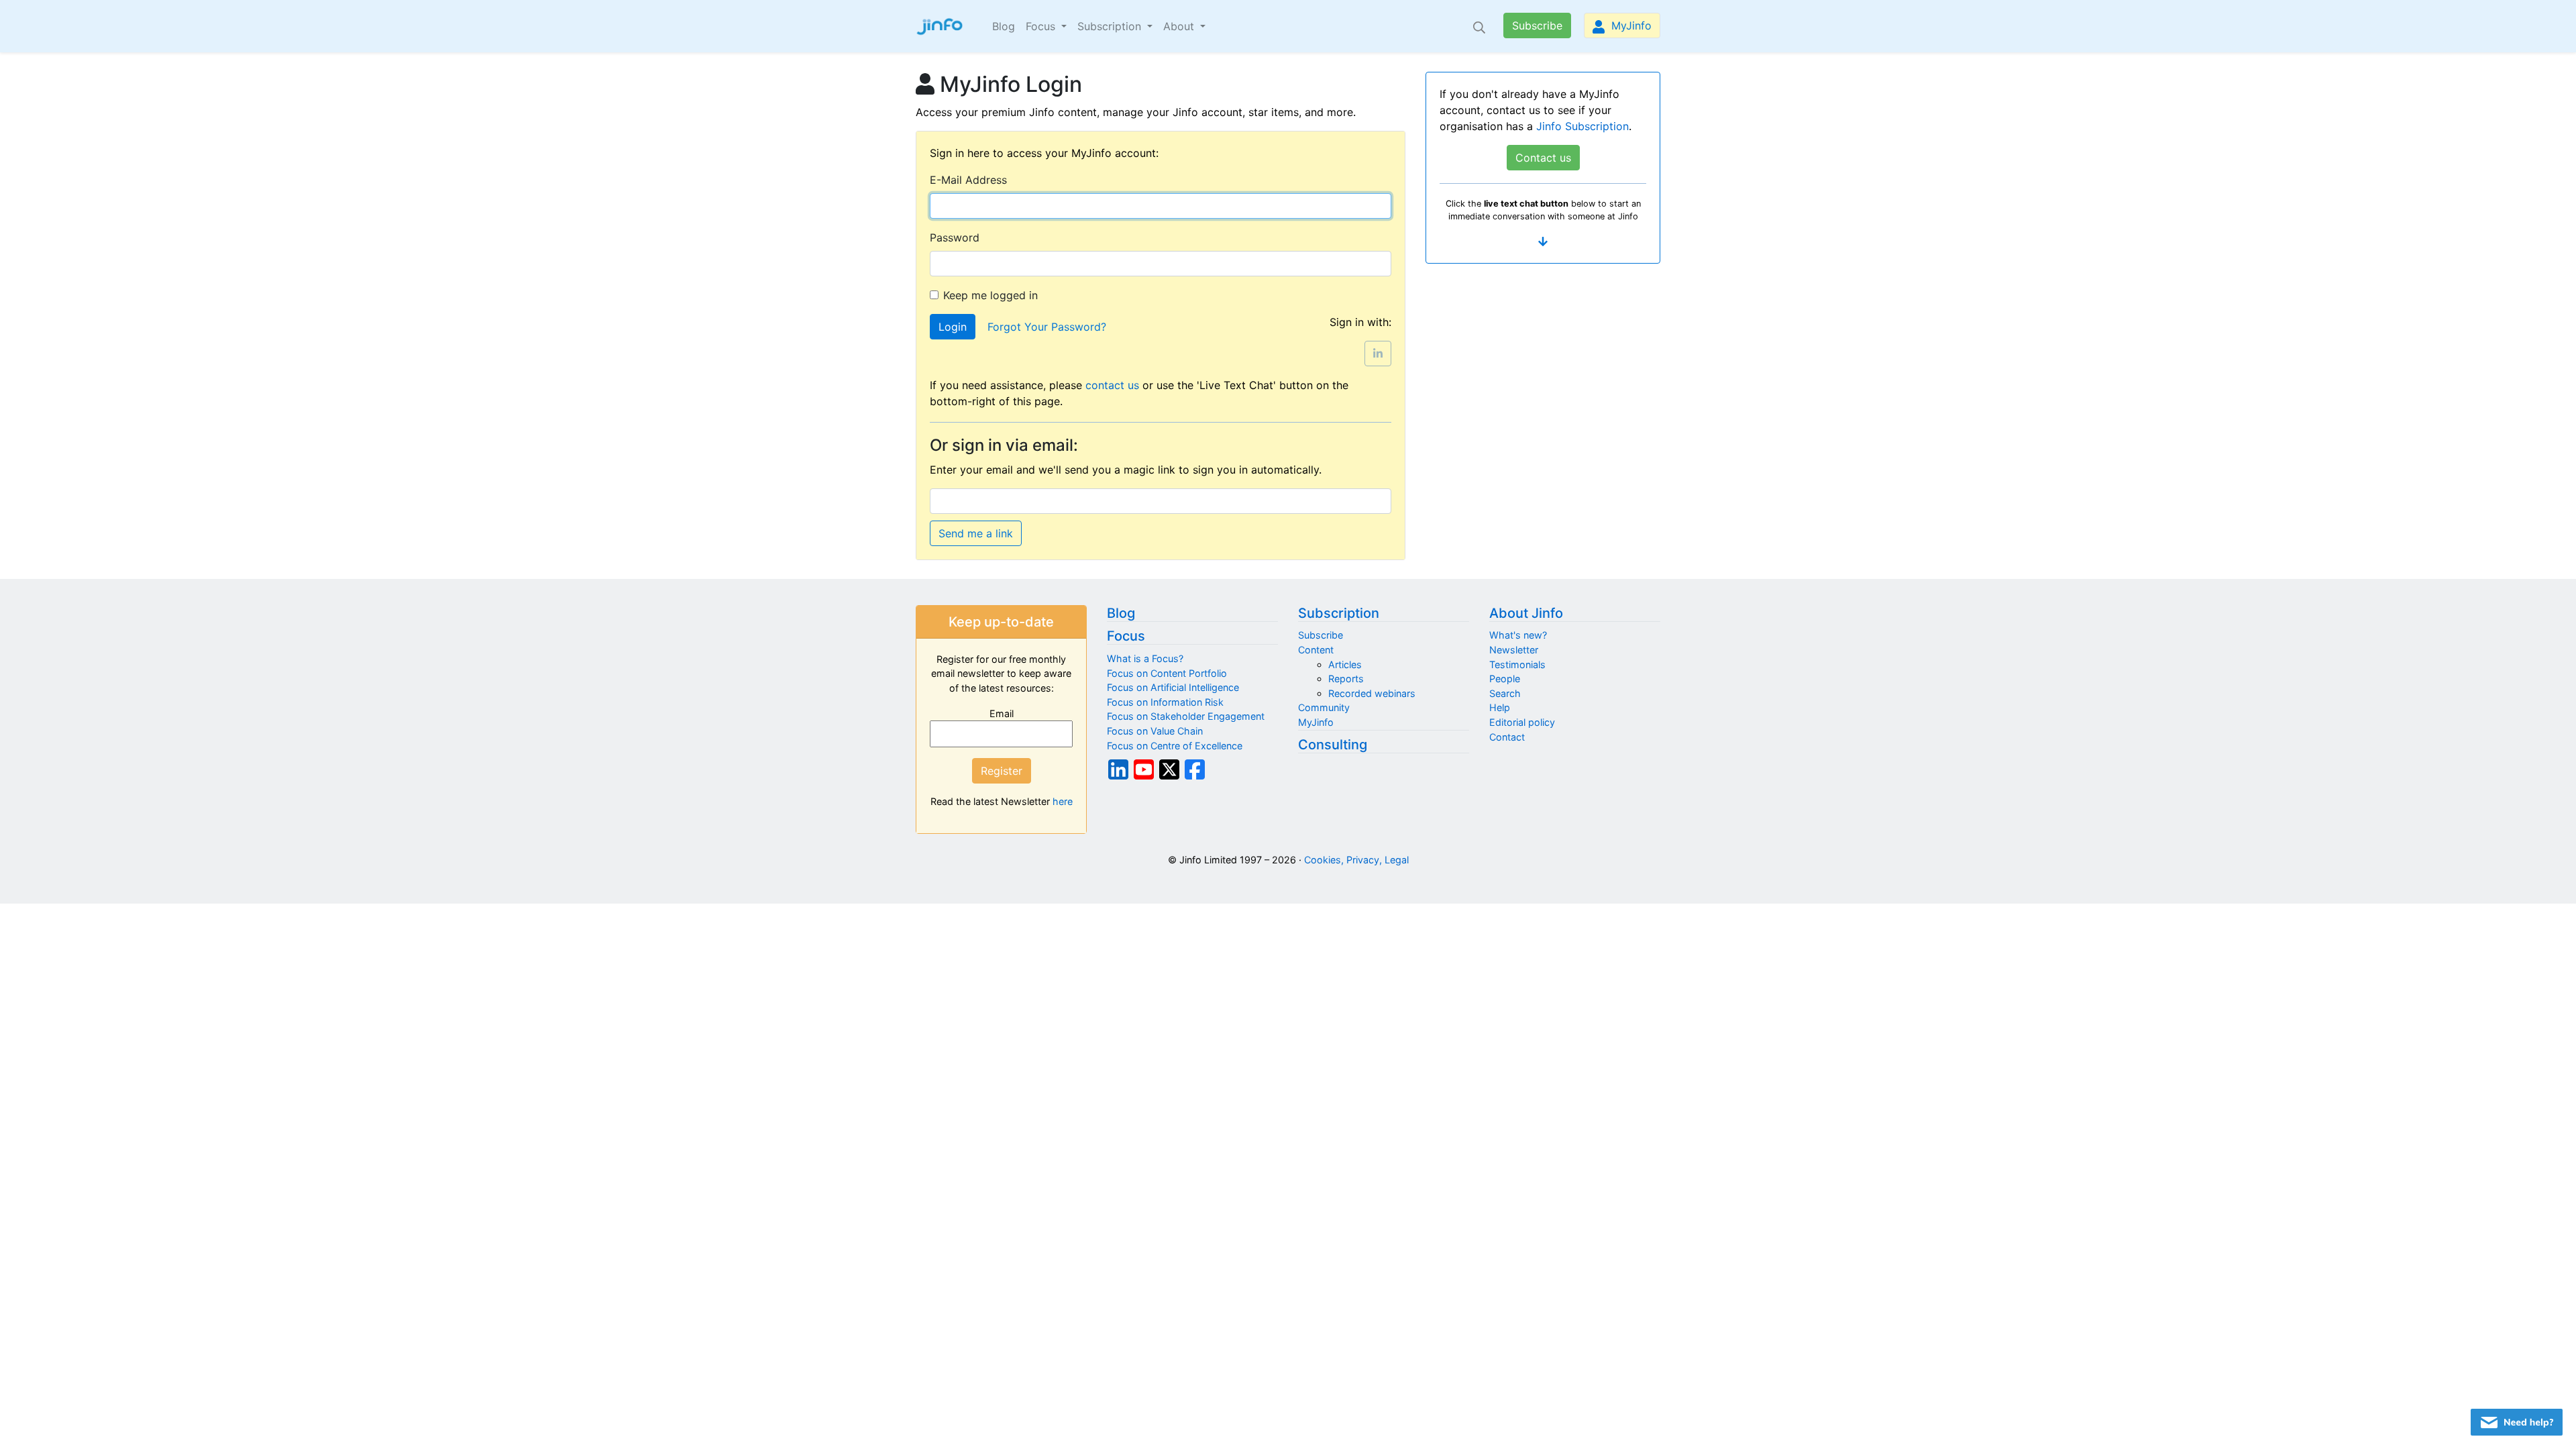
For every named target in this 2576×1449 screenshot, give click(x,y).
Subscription (1339, 613)
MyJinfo (1630, 25)
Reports (1346, 679)
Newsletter (1514, 650)
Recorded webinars (1372, 693)
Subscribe (1537, 25)
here (1063, 801)
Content (1316, 650)
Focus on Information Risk (1165, 702)
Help (1500, 707)
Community (1324, 707)
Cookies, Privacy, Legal (1356, 860)
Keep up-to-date (1001, 622)
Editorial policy (1522, 722)
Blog (1004, 26)
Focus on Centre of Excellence (1175, 746)
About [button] (1180, 26)
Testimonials (1517, 664)
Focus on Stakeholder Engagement (1186, 716)
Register (1002, 771)
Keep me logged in (990, 295)
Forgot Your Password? (1047, 327)
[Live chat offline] (2517, 1422)
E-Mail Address (968, 180)
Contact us (1543, 158)
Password (955, 237)
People (1505, 679)
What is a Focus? (1145, 658)
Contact (1507, 737)
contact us (1112, 385)
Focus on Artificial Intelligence (1173, 687)
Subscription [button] (1111, 26)
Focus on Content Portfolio (1167, 673)
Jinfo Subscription (1582, 126)
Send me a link (976, 533)
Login (953, 327)
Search (1505, 693)
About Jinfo (1526, 613)
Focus (1126, 636)
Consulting (1333, 745)
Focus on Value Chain (1155, 731)
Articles (1345, 664)
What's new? (1518, 635)
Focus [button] (1042, 26)
